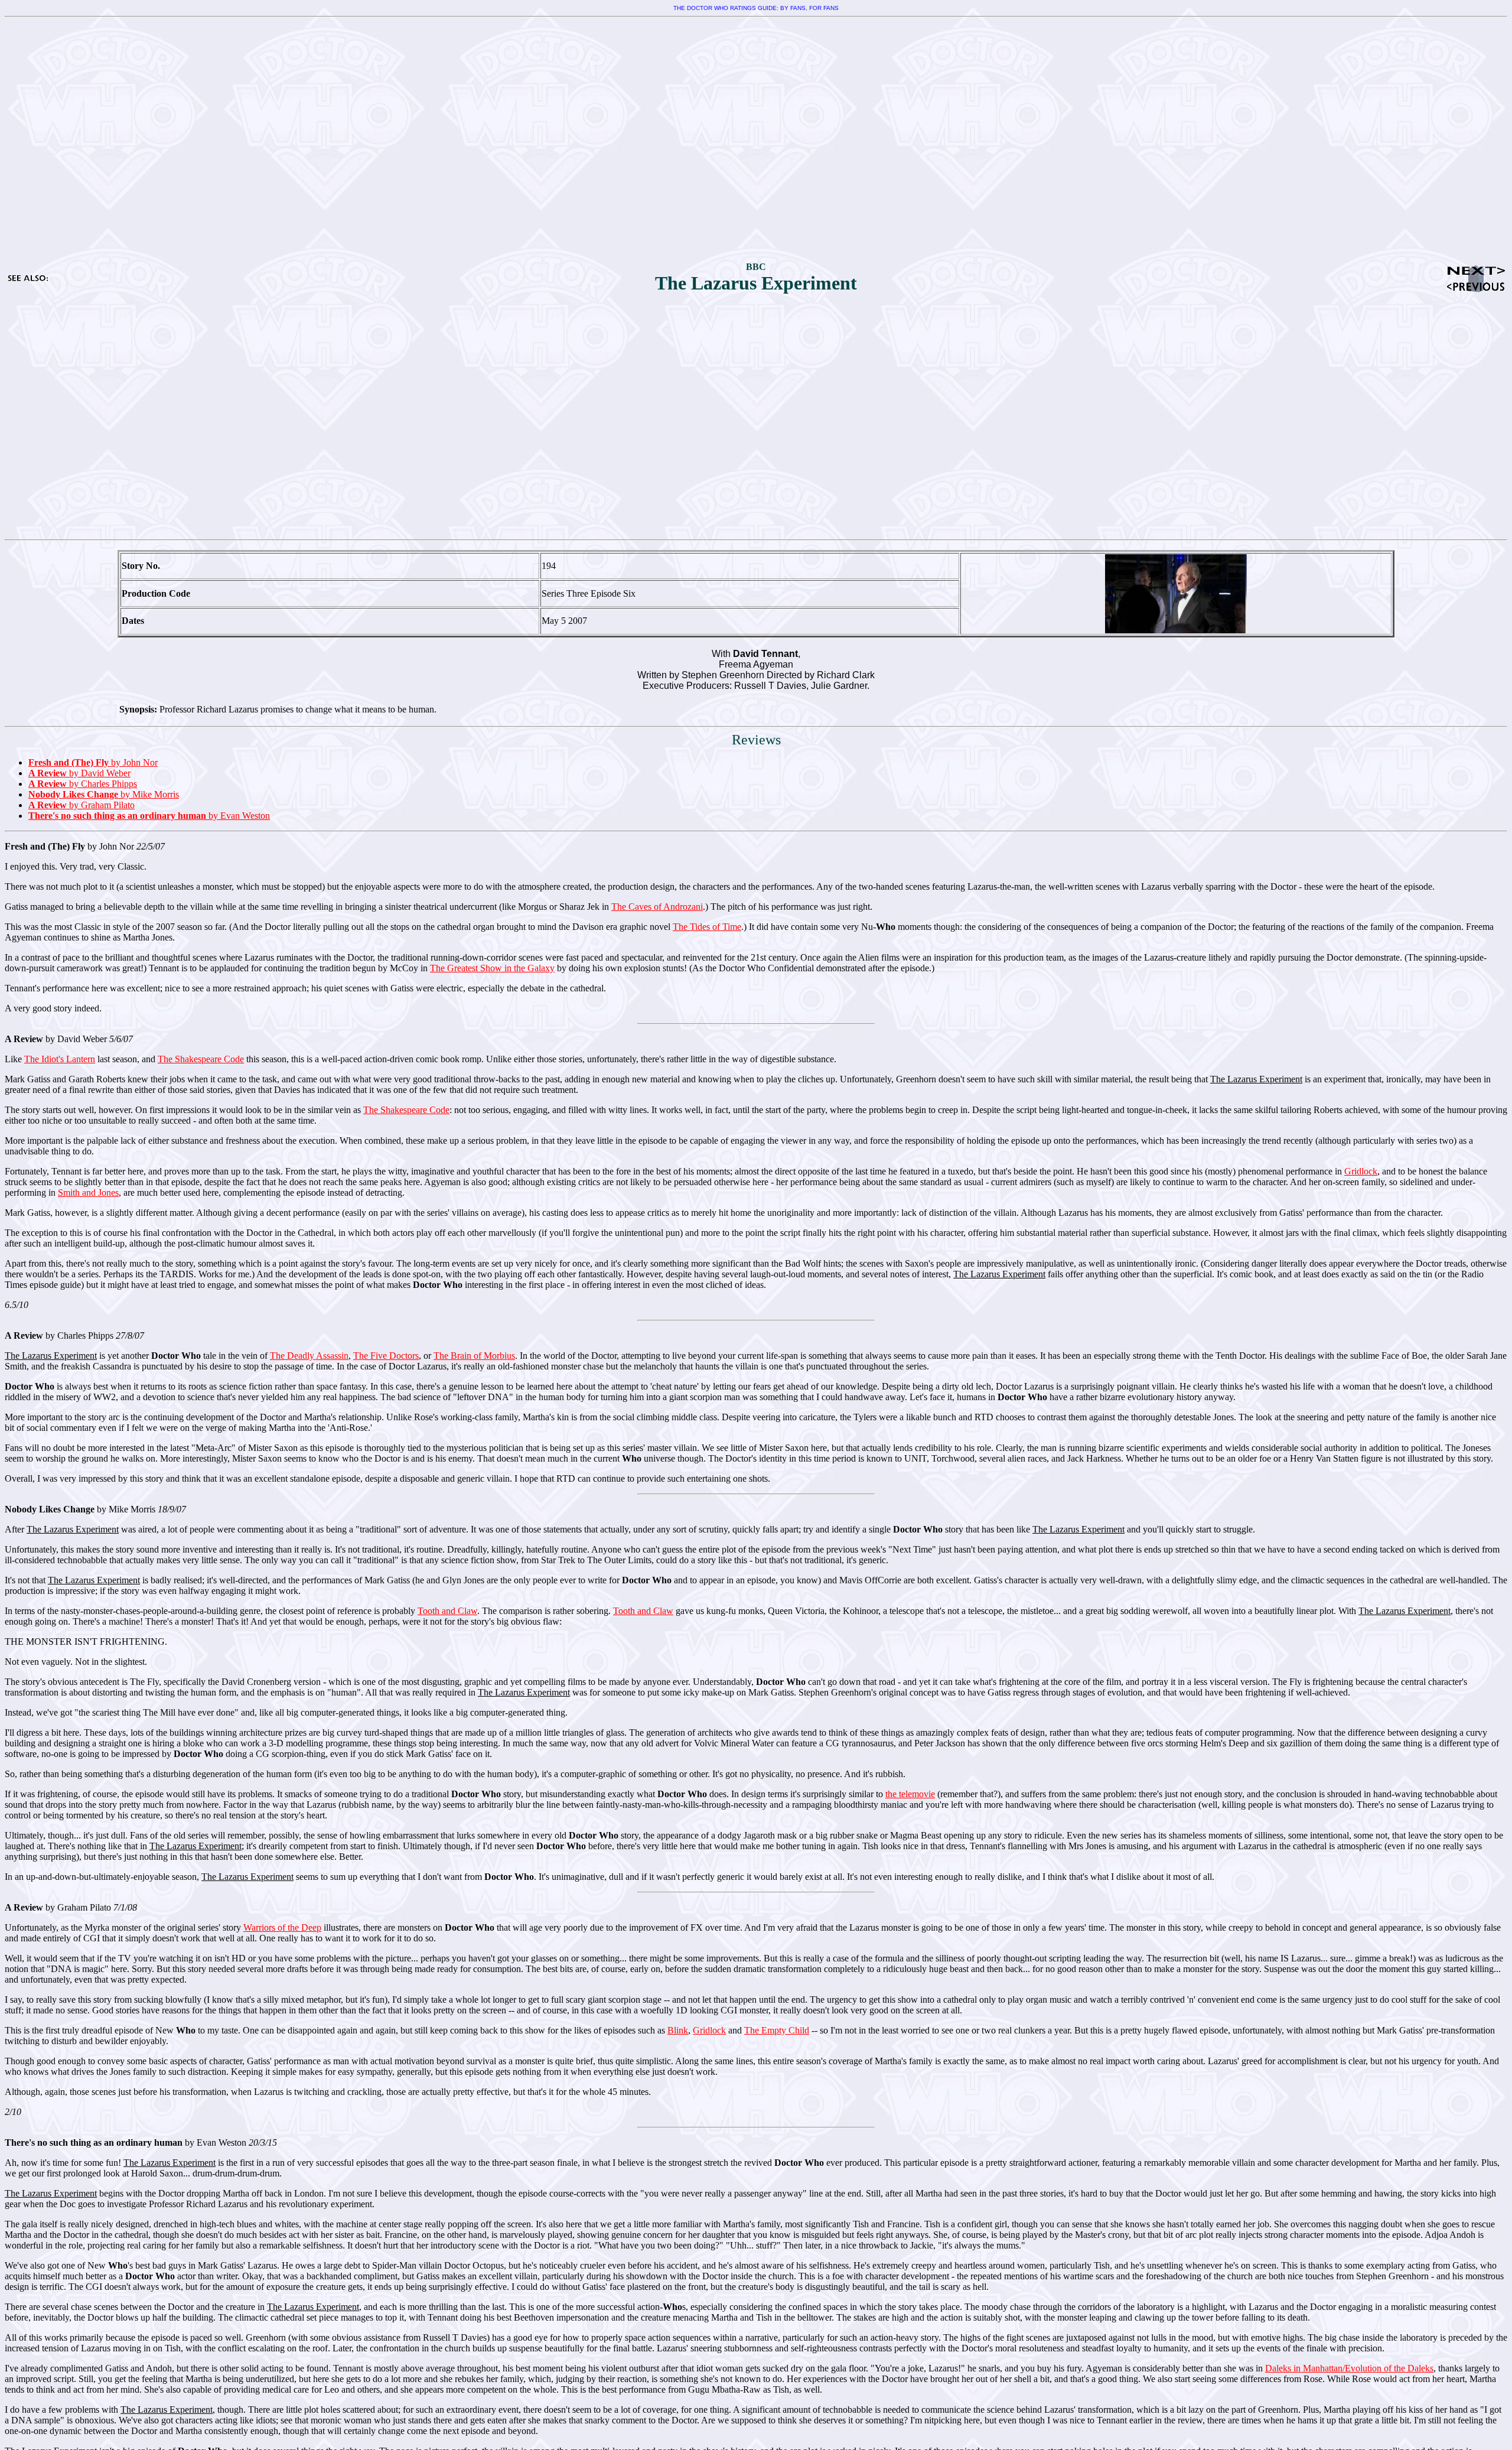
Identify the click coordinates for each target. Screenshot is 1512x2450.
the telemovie (910, 1794)
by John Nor (93, 762)
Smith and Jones (88, 1193)
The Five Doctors (386, 1356)
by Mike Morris (104, 794)
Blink (678, 2030)
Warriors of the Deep (282, 1927)
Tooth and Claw (447, 1611)
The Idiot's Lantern (60, 1059)
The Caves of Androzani (657, 907)
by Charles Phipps (83, 784)
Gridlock (1361, 1171)
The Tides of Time (707, 927)
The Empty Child (777, 2030)
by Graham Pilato (82, 805)
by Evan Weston (149, 816)
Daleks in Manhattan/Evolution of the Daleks (1349, 2368)
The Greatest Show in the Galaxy (492, 968)
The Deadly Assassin (309, 1356)
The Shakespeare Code (201, 1059)
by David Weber (79, 773)
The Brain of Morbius (474, 1356)
